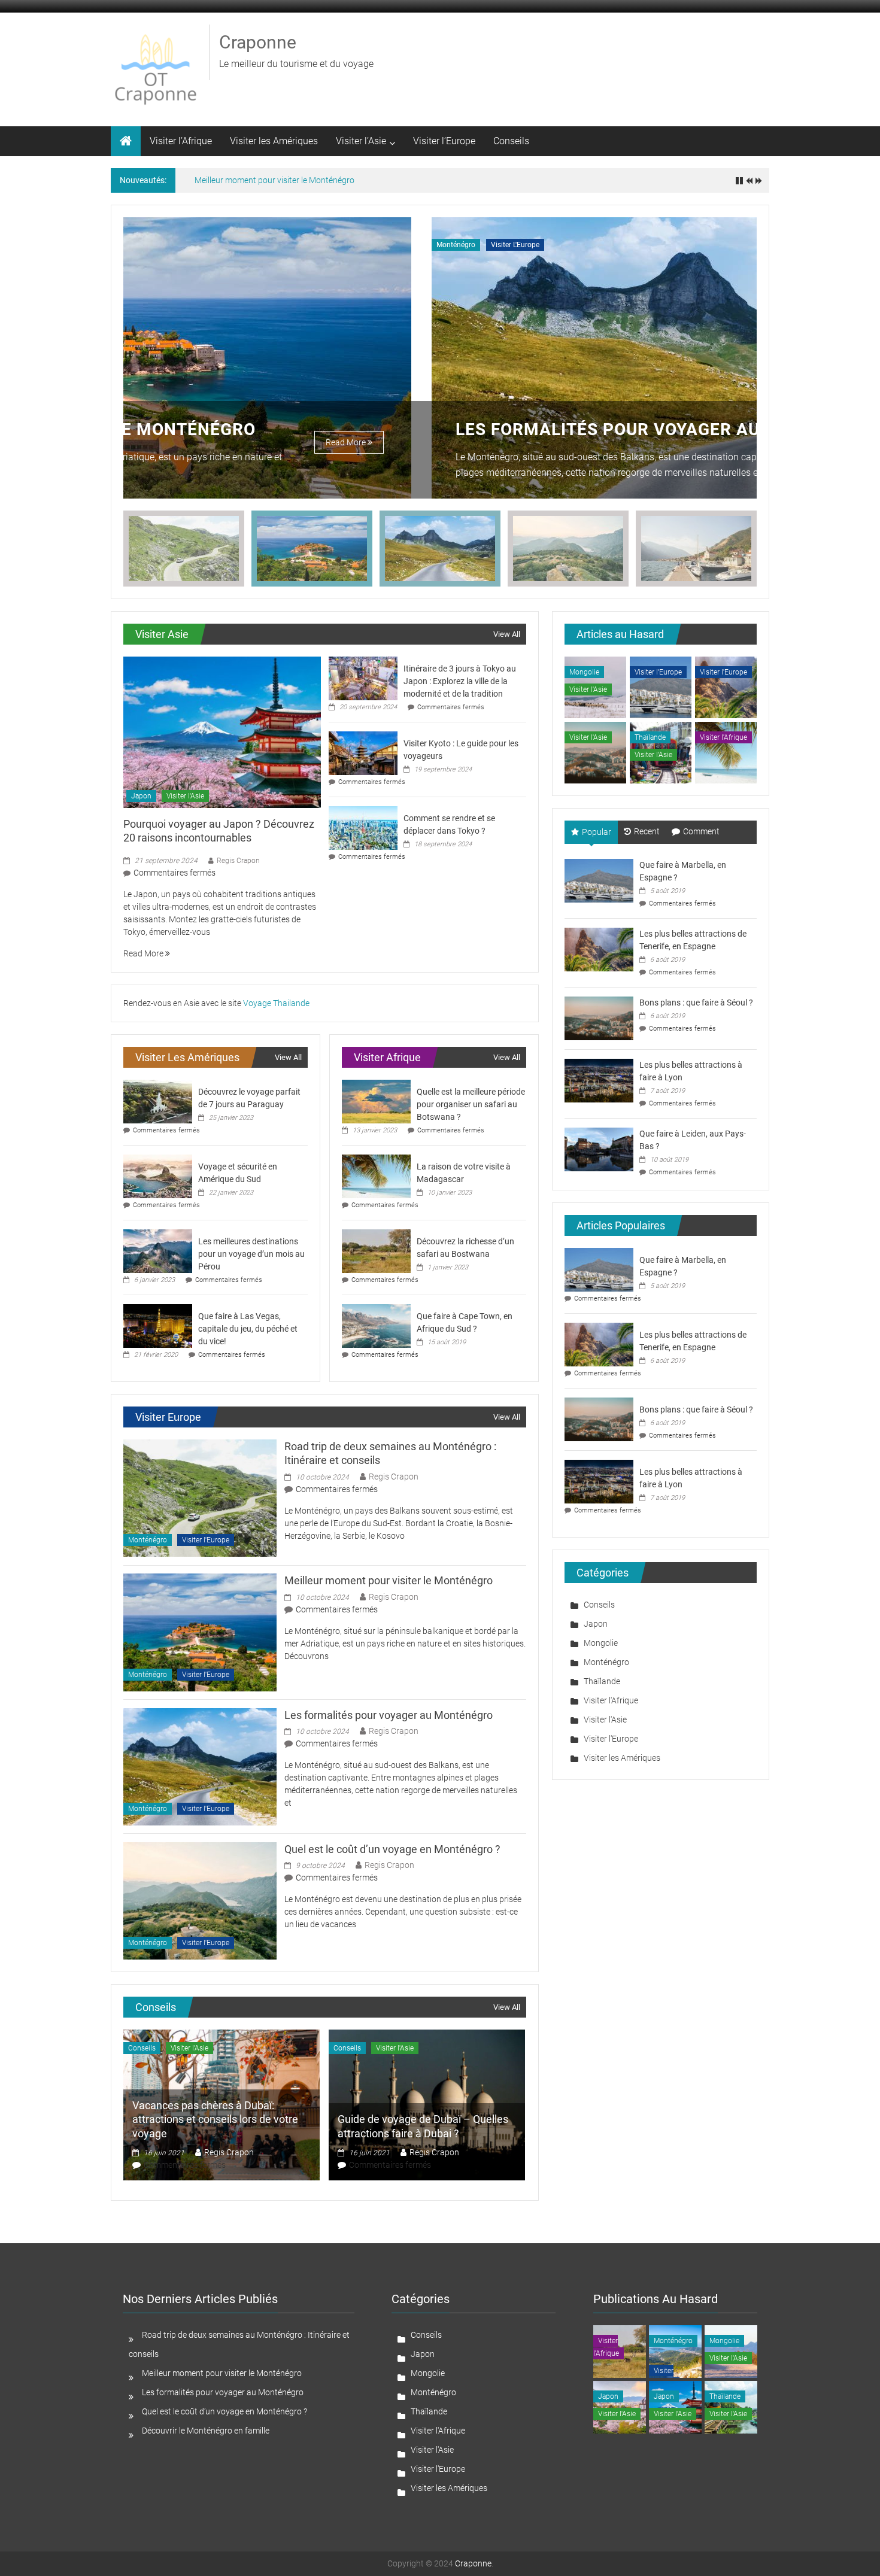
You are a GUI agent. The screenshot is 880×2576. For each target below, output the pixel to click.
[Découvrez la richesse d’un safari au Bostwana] (376, 1250)
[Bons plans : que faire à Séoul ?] (599, 1017)
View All (507, 634)
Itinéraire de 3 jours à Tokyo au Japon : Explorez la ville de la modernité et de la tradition (460, 681)
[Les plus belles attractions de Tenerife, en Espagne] (599, 949)
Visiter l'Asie (185, 796)
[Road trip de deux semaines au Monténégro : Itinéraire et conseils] (200, 1497)
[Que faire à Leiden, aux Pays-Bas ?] (599, 1149)
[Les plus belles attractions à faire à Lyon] (599, 1080)
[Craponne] (126, 141)
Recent (647, 831)
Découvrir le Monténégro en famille (206, 2431)
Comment (701, 831)
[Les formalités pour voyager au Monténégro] (200, 1766)
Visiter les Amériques (274, 141)
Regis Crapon (238, 861)
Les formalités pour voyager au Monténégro (361, 429)
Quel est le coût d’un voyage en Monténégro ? (392, 1849)
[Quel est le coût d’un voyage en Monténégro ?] (200, 1900)
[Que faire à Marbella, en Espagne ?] (599, 880)
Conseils (511, 141)
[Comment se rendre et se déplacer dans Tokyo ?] (363, 827)
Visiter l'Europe (207, 245)
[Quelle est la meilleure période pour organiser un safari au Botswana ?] (376, 1101)
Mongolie (584, 672)
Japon (141, 796)
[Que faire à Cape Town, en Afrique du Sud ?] (376, 1325)
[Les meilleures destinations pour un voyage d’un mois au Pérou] (158, 1250)
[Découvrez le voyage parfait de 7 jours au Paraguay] (158, 1101)
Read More (672, 442)
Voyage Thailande (276, 1003)
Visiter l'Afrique (723, 737)
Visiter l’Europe (444, 141)
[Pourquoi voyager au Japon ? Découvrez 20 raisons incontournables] (222, 731)
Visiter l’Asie (361, 141)
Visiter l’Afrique (181, 141)
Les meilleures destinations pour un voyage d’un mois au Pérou (251, 1254)
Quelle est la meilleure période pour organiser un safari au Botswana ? (471, 1104)
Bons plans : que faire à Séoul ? (696, 1003)
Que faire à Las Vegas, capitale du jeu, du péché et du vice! (248, 1329)
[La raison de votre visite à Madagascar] (376, 1175)
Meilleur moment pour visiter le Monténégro (274, 180)
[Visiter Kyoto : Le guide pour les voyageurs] (363, 752)
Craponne (258, 42)
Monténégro (148, 245)
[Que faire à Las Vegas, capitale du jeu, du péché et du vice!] (158, 1325)
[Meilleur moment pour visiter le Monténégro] (200, 1632)
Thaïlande (650, 737)
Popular (597, 832)
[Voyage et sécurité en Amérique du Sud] (158, 1175)
